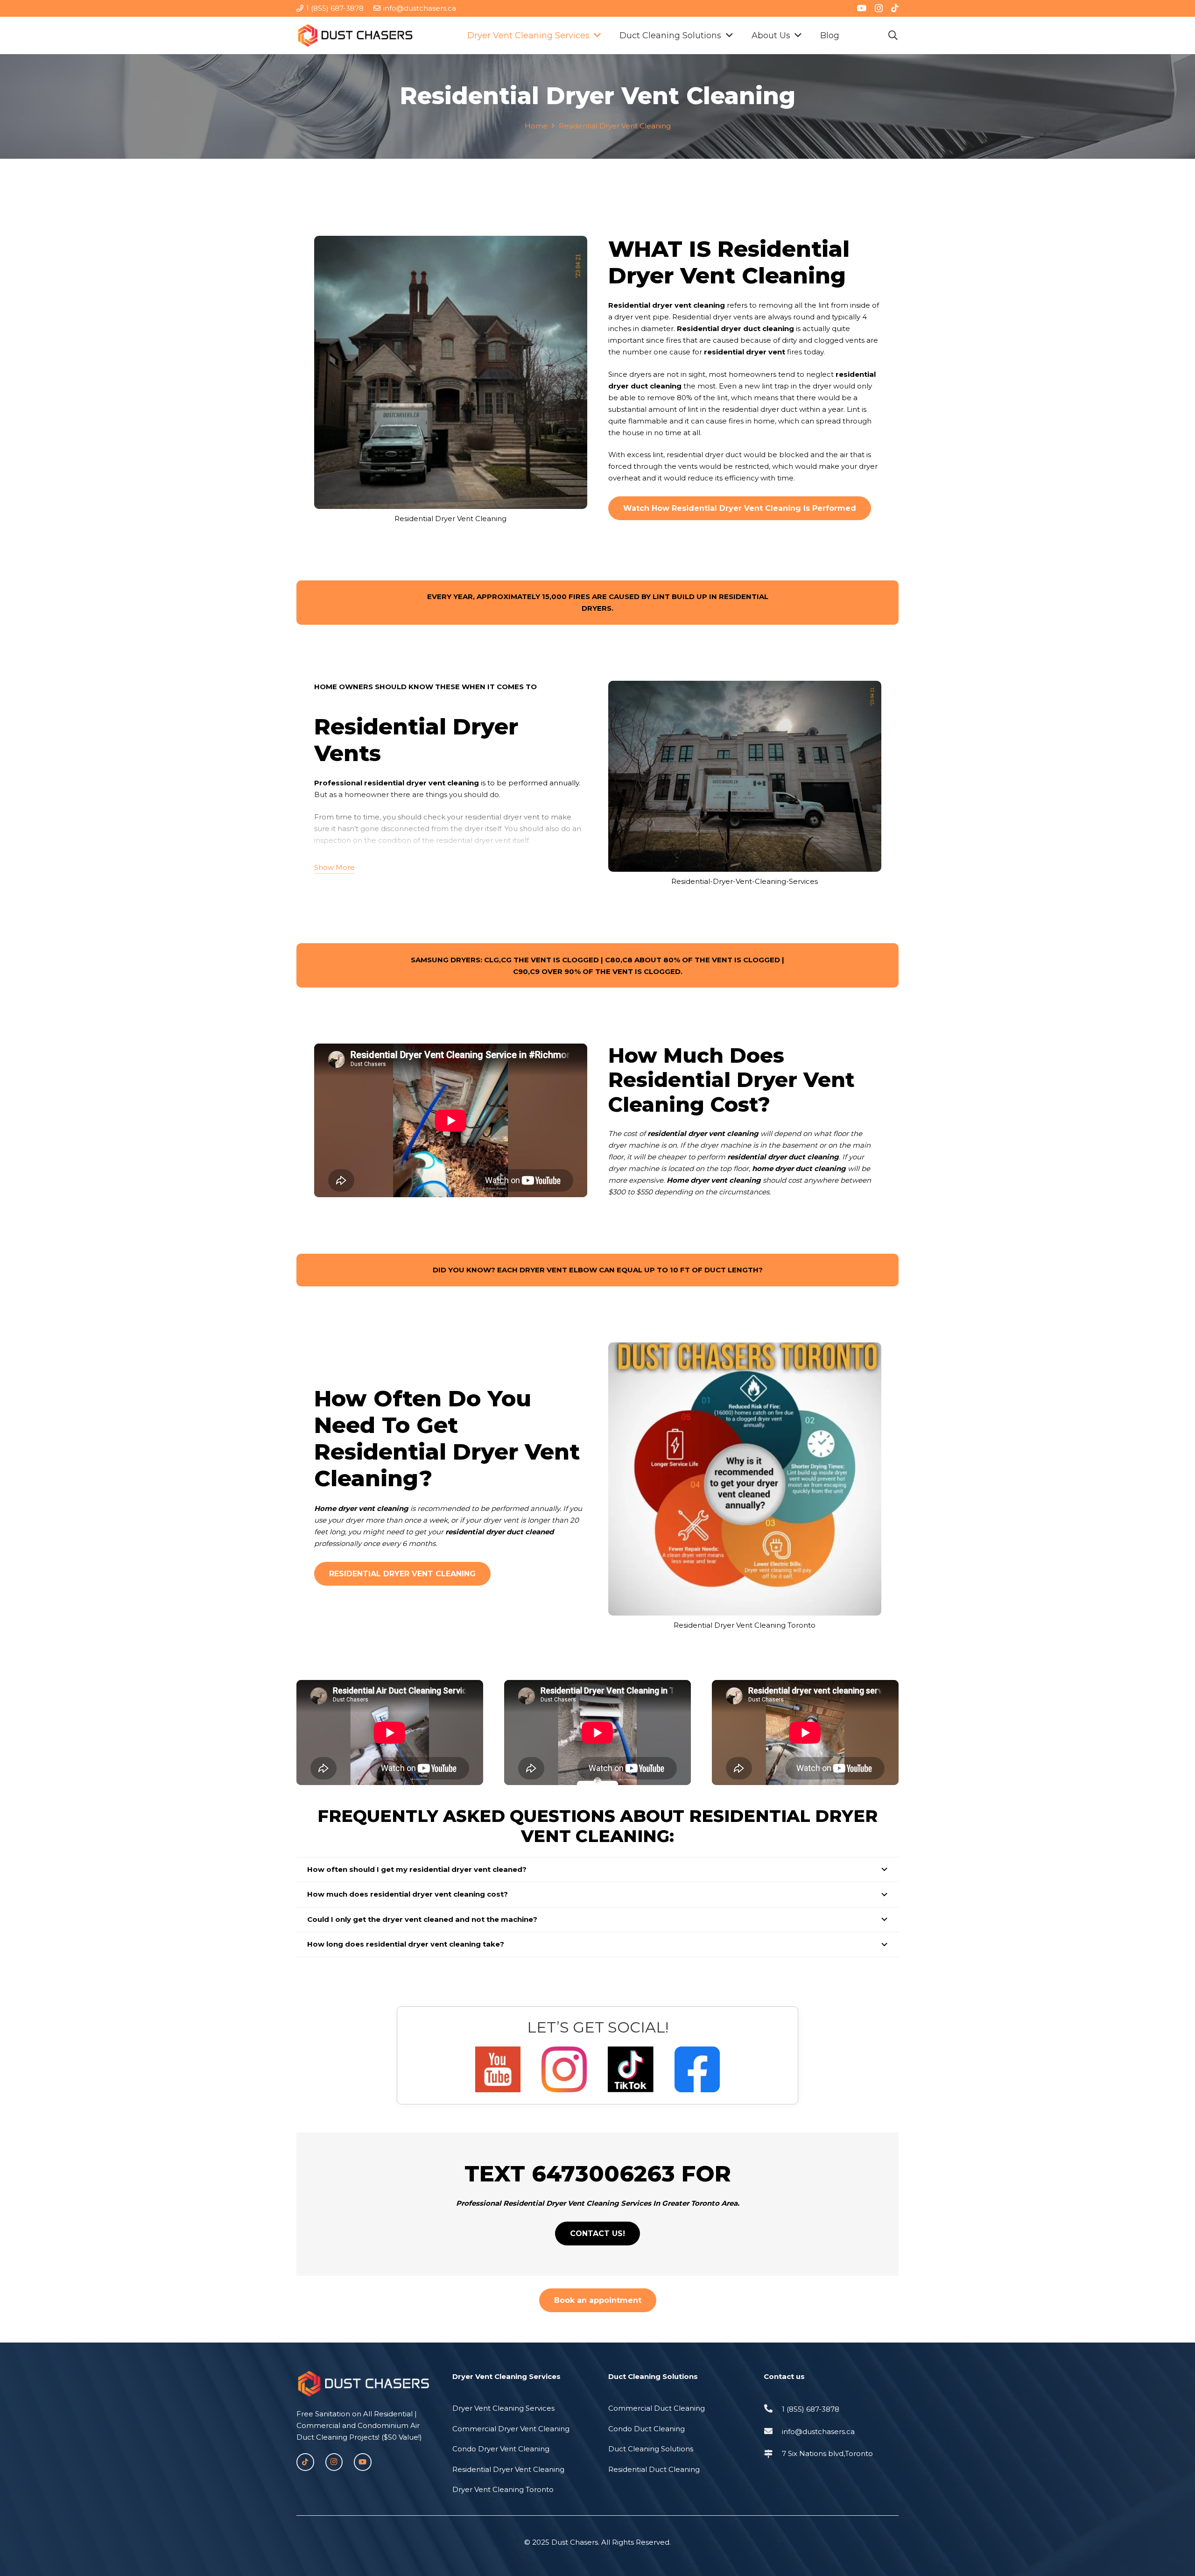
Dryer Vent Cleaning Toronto (503, 2489)
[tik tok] (630, 2069)
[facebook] (697, 2069)
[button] (893, 35)
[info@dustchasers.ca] (773, 2431)
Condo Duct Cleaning (647, 2429)
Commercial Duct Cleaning (657, 2408)
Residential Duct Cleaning (654, 2469)
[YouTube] (862, 8)
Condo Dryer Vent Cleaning (501, 2449)
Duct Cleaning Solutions (651, 2449)
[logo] (355, 35)
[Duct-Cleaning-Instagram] (564, 2069)
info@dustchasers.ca (818, 2431)
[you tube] (498, 2069)
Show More (334, 867)
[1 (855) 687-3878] (773, 2409)
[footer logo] (364, 2384)
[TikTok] (895, 8)
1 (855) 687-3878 (811, 2409)
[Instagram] (879, 8)
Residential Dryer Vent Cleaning (508, 2469)
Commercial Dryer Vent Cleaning (511, 2429)
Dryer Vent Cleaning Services (503, 2408)
